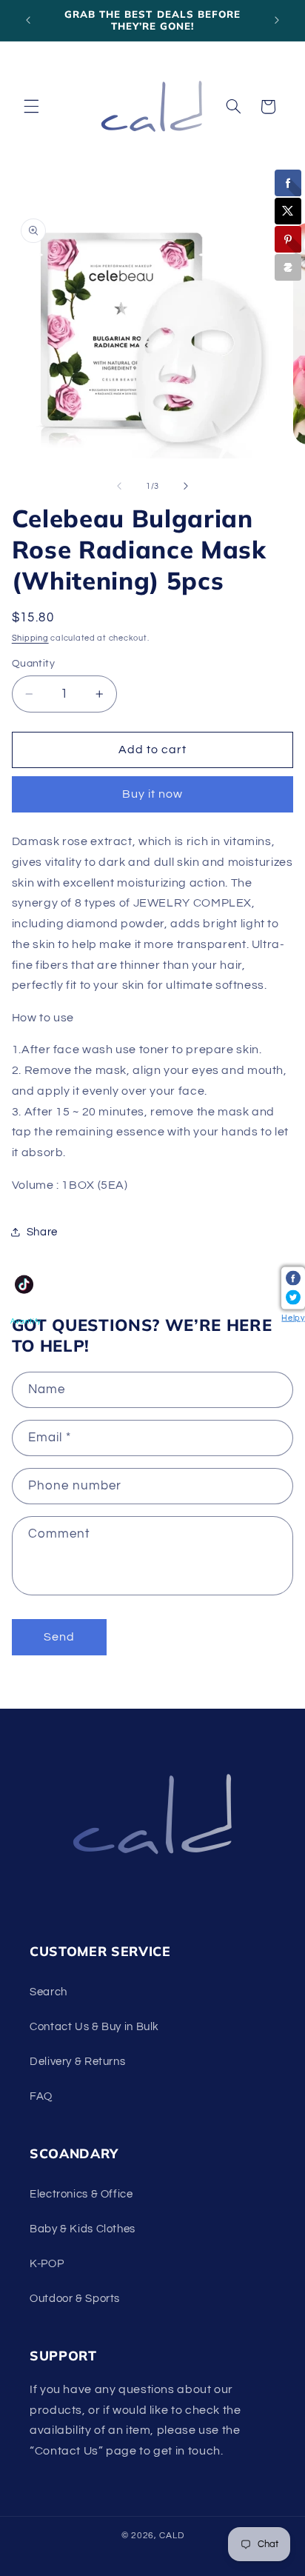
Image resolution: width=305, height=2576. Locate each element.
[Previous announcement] (28, 20)
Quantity (33, 664)
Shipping (30, 638)
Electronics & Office (81, 2194)
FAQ (41, 2096)
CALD (171, 2536)
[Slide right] (186, 487)
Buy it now (153, 794)
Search (48, 1992)
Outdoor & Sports (75, 2299)
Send (59, 1637)
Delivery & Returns (77, 2062)
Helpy (293, 1318)
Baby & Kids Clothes (83, 2229)
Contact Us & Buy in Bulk (94, 2027)
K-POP (47, 2264)
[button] (31, 107)
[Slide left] (119, 487)
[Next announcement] (277, 20)
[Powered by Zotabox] (288, 267)
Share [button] (42, 1232)
